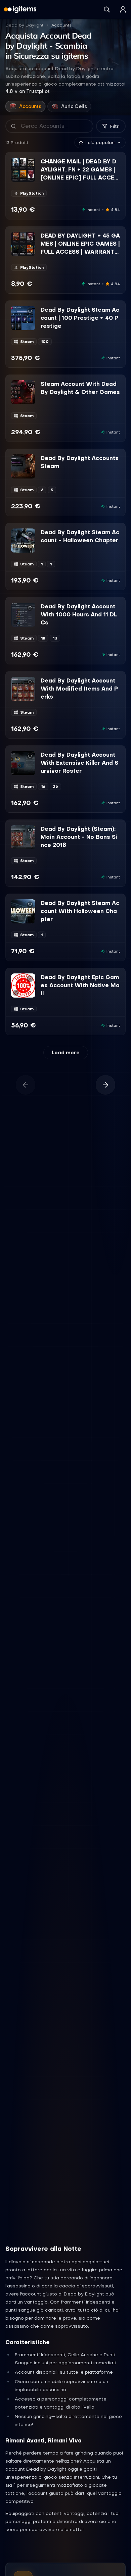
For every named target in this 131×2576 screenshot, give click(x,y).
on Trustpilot (28, 91)
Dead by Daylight (24, 25)
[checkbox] (16, 177)
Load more (66, 1053)
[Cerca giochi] (107, 9)
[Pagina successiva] (105, 1085)
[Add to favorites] (30, 163)
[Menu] (123, 9)
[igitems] (20, 9)
